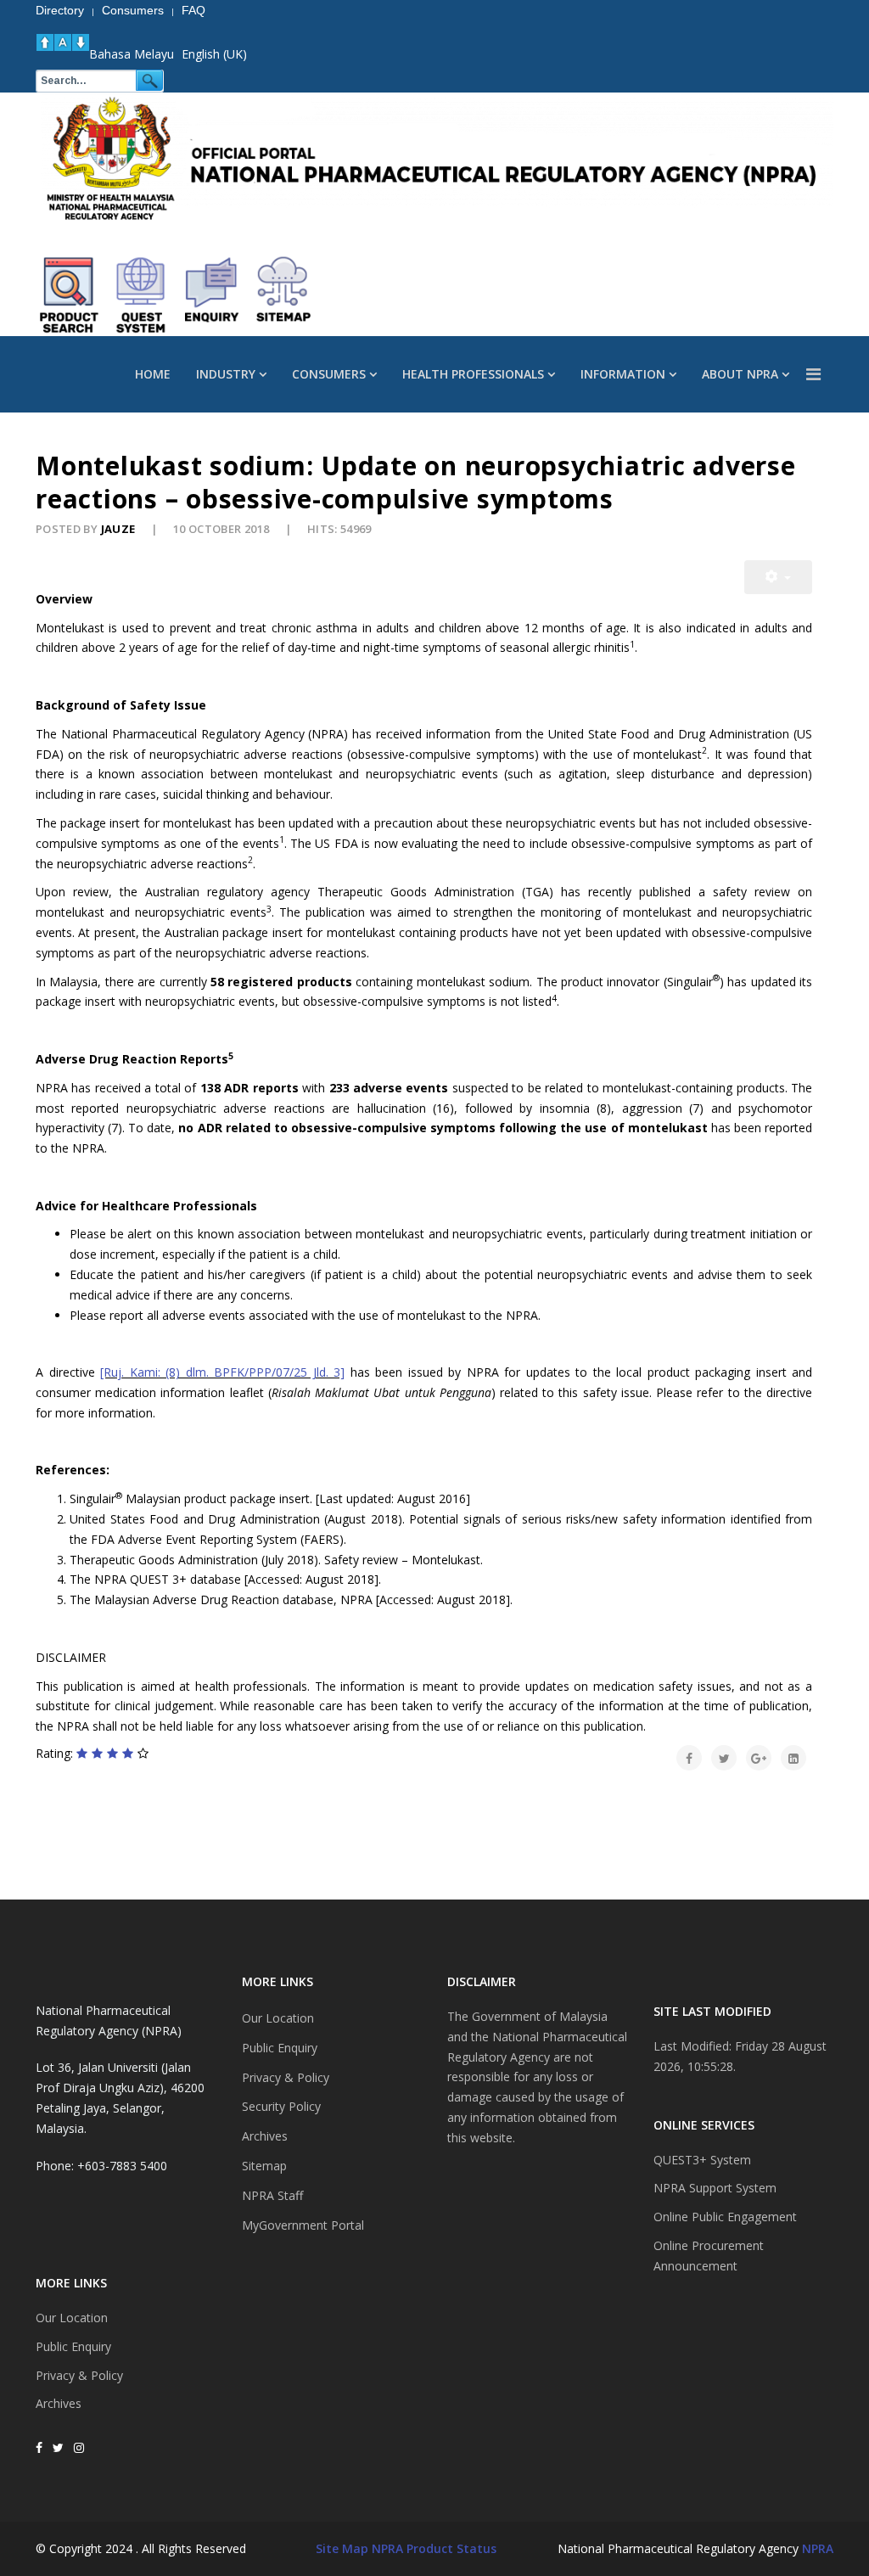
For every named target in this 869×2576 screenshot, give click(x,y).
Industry (226, 374)
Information (623, 374)
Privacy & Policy (79, 2375)
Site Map (342, 2548)
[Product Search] (70, 295)
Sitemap (264, 2166)
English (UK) (214, 54)
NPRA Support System (715, 2188)
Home (153, 374)
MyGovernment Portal (303, 2225)
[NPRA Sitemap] (283, 295)
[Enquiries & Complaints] (212, 295)
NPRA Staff (272, 2195)
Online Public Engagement (725, 2217)
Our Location (72, 2318)
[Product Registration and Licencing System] (141, 295)
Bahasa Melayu (132, 54)
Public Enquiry (73, 2346)
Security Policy (281, 2106)
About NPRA (740, 374)
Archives (59, 2403)
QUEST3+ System (702, 2160)
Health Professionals (473, 374)
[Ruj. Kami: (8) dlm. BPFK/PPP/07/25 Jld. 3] (222, 1372)
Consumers (329, 374)
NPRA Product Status (434, 2548)
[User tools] (778, 577)
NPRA (818, 2548)
